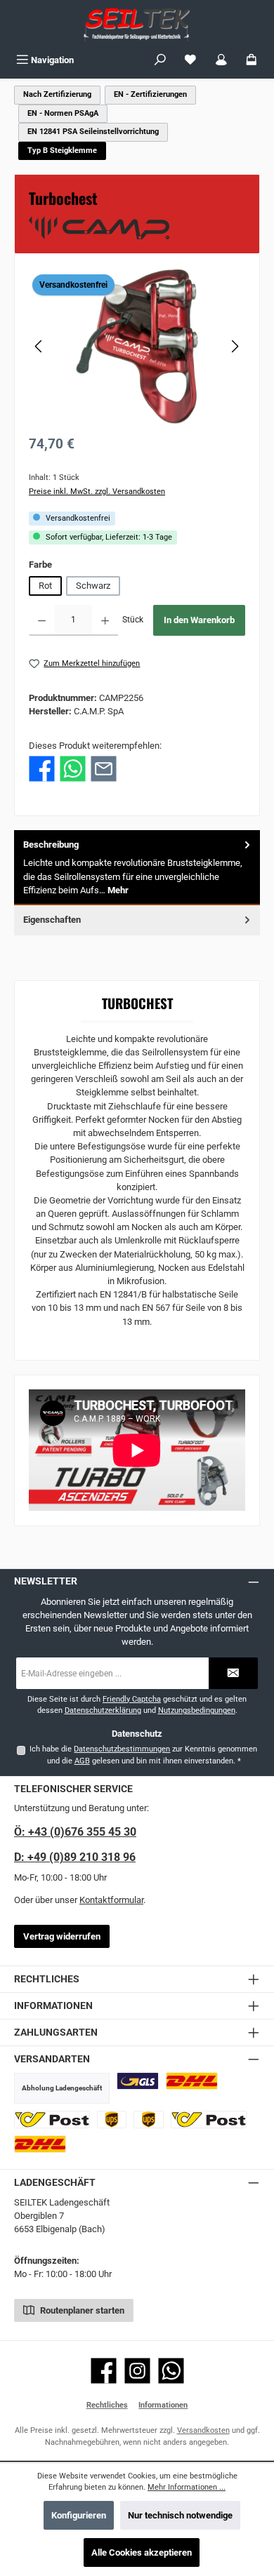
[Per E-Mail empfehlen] (104, 769)
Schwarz (93, 586)
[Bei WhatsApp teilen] (73, 769)
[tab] (137, 868)
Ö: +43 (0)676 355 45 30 (75, 1832)
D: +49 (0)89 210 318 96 (75, 1857)
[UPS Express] (149, 2120)
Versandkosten (203, 2430)
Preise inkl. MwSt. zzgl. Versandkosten (97, 492)
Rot (45, 586)
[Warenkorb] (252, 60)
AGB (82, 1761)
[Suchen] (160, 60)
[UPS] (112, 2120)
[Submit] (233, 1673)
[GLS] (138, 2081)
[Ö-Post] (52, 2120)
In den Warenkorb (199, 620)
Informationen (163, 2405)
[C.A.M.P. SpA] (137, 228)
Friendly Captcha (132, 1699)
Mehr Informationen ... (187, 2487)
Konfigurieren (79, 2515)
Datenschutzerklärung (103, 1710)
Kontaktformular (111, 1900)
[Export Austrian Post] (209, 2120)
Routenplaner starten (81, 2310)
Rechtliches (107, 2405)
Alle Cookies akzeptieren (142, 2552)
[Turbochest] (137, 346)
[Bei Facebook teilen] (42, 769)
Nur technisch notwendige (180, 2515)
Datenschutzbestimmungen (122, 1749)
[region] (137, 346)
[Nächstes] (235, 346)
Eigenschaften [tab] (52, 920)
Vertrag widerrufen (62, 1936)
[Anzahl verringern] (42, 620)
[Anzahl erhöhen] (105, 620)
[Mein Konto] (221, 60)
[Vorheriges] (39, 346)
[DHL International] (40, 2144)
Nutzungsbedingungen (197, 1710)
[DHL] (192, 2081)
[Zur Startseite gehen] (137, 24)
